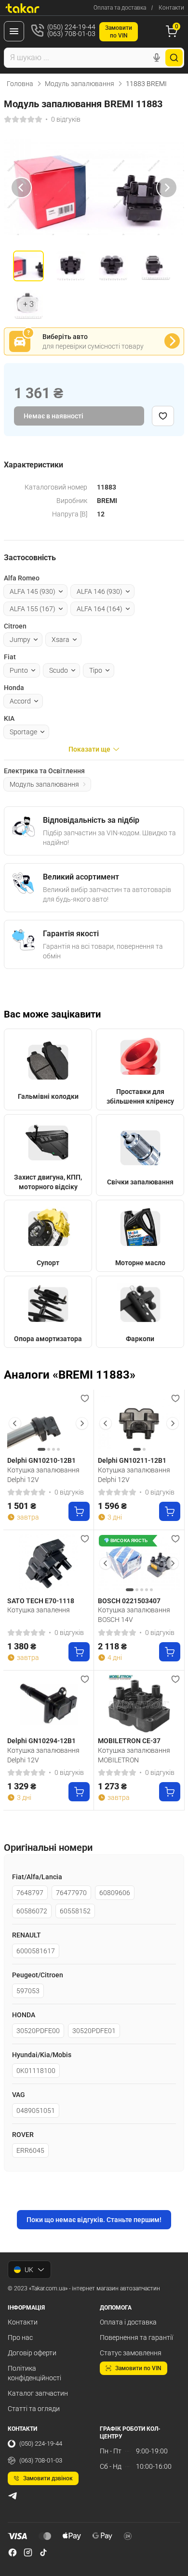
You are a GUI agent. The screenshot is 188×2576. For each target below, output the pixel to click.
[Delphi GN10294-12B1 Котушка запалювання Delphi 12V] (48, 1704)
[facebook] (13, 2552)
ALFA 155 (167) (33, 609)
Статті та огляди (34, 2409)
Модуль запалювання (80, 84)
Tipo (96, 670)
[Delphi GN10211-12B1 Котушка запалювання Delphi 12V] (139, 1423)
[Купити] (79, 1511)
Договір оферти (32, 2353)
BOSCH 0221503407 (129, 1601)
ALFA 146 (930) (100, 591)
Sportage (23, 732)
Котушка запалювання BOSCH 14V (134, 1615)
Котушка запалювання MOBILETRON (134, 1755)
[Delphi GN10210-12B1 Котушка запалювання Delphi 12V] (48, 1423)
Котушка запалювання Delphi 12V (43, 1475)
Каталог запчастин (38, 2393)
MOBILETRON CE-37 (129, 1741)
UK (29, 2270)
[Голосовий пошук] (157, 58)
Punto (19, 670)
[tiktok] (43, 2552)
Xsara (60, 640)
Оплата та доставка (120, 8)
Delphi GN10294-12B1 (41, 1741)
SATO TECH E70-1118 (41, 1601)
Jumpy (20, 640)
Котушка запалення (39, 1610)
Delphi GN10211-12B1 (132, 1460)
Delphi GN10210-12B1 (41, 1460)
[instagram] (28, 2552)
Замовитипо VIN (119, 32)
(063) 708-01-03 (41, 2460)
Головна (20, 84)
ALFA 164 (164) (100, 609)
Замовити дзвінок (48, 2478)
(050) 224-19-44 (41, 2444)
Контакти (171, 8)
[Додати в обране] (163, 416)
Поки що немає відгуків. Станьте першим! (94, 2220)
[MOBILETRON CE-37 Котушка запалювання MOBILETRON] (139, 1704)
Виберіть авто (65, 337)
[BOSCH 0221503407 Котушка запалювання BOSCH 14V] (139, 1564)
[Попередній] (21, 187)
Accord (20, 701)
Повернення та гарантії (136, 2337)
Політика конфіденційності (34, 2373)
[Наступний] (167, 187)
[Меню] (14, 31)
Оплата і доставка (128, 2322)
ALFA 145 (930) (33, 591)
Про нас (20, 2337)
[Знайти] (174, 58)
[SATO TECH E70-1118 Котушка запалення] (48, 1564)
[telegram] (13, 2496)
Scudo (59, 670)
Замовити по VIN (138, 2368)
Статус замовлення (131, 2353)
